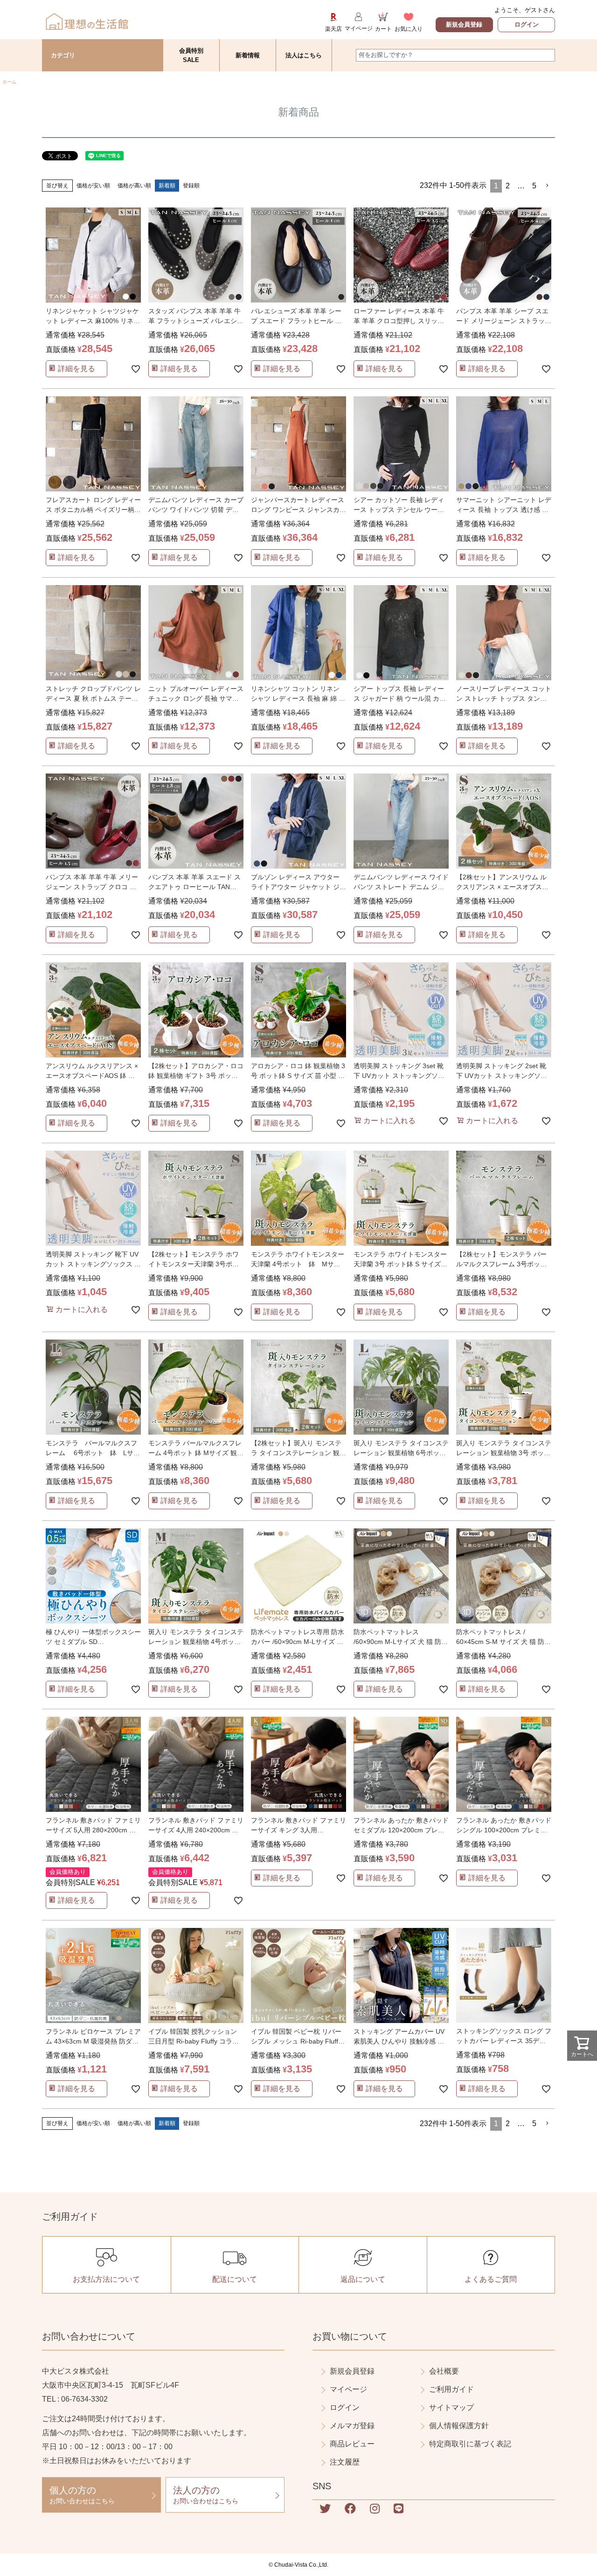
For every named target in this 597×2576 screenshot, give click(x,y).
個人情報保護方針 (459, 2426)
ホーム (9, 82)
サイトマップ (451, 2407)
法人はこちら (304, 55)
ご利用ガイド (451, 2389)
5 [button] (534, 186)
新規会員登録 (464, 24)
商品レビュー (352, 2444)
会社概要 (444, 2371)
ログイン (527, 24)
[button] (548, 186)
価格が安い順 (93, 186)
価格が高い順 (134, 186)
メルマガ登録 (352, 2426)
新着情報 (248, 55)
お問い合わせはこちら (82, 2495)
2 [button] (508, 186)
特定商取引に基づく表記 (470, 2444)
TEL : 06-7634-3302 (75, 2399)
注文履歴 (345, 2462)
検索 (547, 55)
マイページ (348, 2389)
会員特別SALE (191, 55)
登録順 (191, 186)
